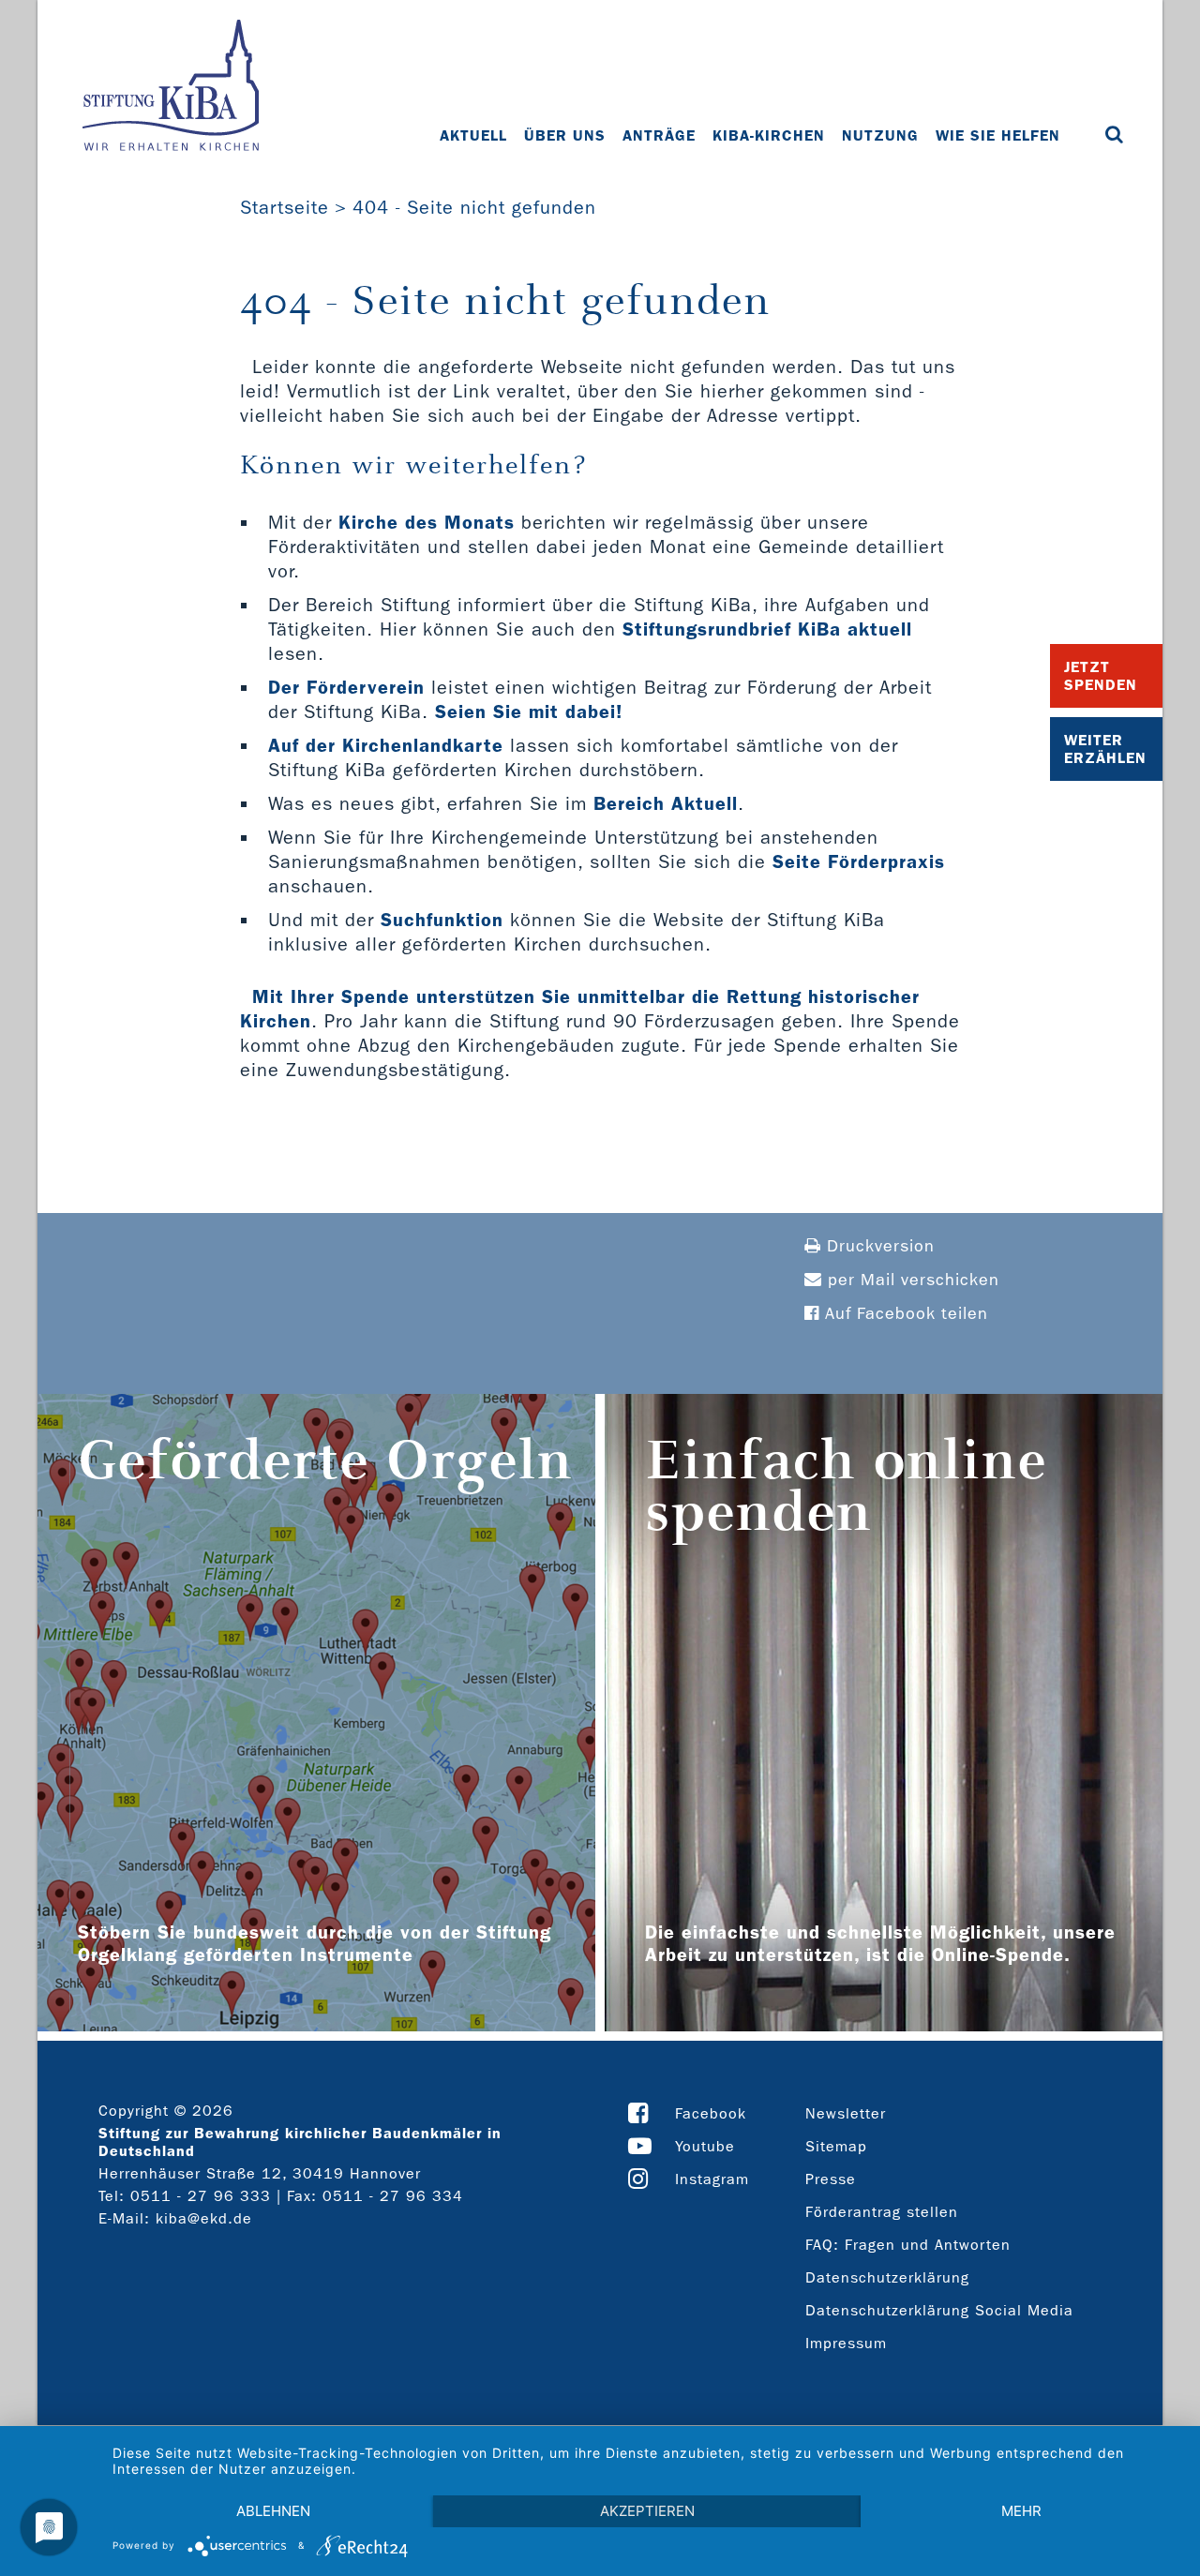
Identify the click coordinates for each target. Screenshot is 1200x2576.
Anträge (659, 135)
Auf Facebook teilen (904, 1314)
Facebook (711, 2113)
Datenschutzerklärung (887, 2277)
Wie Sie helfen (998, 135)
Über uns (565, 135)
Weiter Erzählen (1105, 749)
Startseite (285, 207)
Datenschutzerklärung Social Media (939, 2310)
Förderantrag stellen (882, 2212)
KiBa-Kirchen (769, 135)
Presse (831, 2179)
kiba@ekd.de (204, 2218)
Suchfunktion (442, 920)
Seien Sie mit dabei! (529, 711)
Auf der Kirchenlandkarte (386, 745)
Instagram (712, 2179)
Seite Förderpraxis (859, 861)
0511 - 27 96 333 (201, 2196)
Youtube (705, 2146)
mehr (1021, 2511)
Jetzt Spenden (1101, 676)
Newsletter (846, 2113)
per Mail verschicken (911, 1280)
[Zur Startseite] (171, 87)
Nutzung (880, 135)
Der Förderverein (346, 687)
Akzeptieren (647, 2511)
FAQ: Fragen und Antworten (908, 2245)
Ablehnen (273, 2511)
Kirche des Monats (427, 522)
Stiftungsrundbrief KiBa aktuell (767, 629)
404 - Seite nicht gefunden (474, 207)
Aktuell (473, 135)
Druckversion (878, 1246)
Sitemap (836, 2146)
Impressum (846, 2343)
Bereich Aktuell (666, 803)
